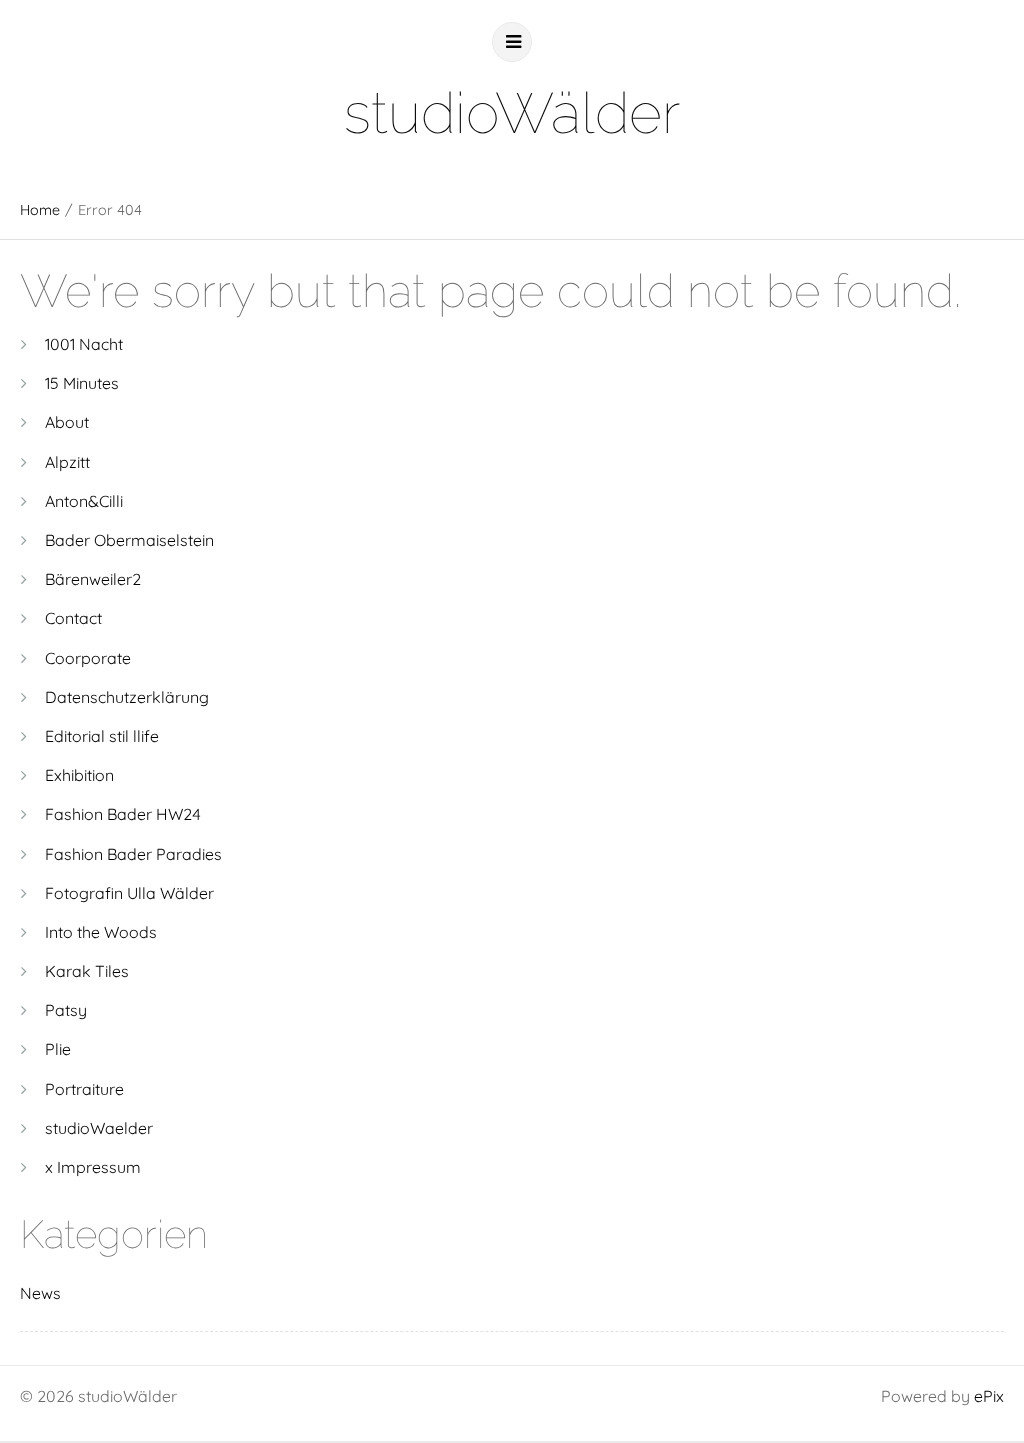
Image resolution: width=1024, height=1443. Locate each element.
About (67, 422)
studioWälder (512, 112)
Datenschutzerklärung (127, 697)
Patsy (66, 1010)
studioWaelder (99, 1128)
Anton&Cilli (84, 501)
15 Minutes (82, 383)
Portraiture (84, 1089)
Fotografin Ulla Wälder (129, 893)
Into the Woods (101, 932)
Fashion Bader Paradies (133, 854)
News (40, 1293)
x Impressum (93, 1167)
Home (40, 210)
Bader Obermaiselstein (129, 540)
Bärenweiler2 (93, 579)
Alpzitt (67, 462)
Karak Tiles (87, 971)
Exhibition (79, 775)
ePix (989, 1396)
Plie (58, 1049)
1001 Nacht (84, 344)
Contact (73, 618)
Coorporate (88, 658)
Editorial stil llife (102, 736)
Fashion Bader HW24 (123, 814)
